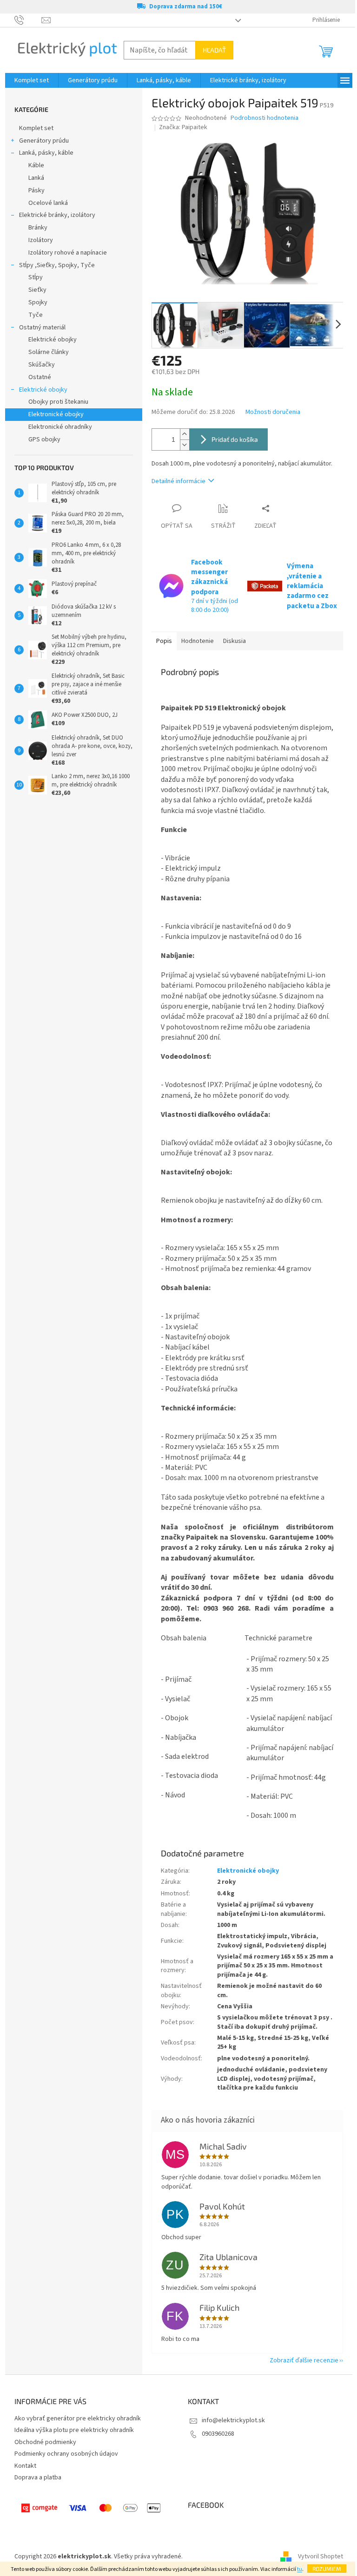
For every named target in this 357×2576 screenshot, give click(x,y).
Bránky (38, 228)
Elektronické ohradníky (60, 427)
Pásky (36, 190)
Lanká (36, 178)
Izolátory (41, 240)
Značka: (183, 127)
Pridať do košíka (235, 439)
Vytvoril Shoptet (321, 2556)
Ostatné (40, 377)
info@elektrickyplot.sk (233, 2420)
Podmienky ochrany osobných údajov (66, 2454)
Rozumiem (327, 2569)
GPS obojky (44, 439)
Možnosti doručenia (273, 412)
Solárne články (49, 352)
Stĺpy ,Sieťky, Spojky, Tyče (57, 265)
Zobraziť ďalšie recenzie (304, 2360)
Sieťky (37, 290)
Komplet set (36, 128)
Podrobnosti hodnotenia (264, 118)
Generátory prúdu (44, 141)
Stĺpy (36, 277)
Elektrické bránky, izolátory (57, 215)
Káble (36, 165)
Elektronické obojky (56, 414)
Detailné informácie (178, 481)
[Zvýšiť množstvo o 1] (185, 434)
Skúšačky (42, 365)
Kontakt (25, 2466)
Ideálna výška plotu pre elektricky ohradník (74, 2430)
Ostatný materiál (42, 328)
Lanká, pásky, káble (46, 153)
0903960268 (218, 2434)
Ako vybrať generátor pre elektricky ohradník (78, 2419)
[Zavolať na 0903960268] (28, 20)
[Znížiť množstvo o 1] (185, 445)
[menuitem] (32, 80)
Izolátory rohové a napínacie (68, 253)
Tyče (36, 315)
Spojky (38, 302)
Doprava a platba (38, 2478)
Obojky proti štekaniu (58, 402)
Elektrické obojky (53, 340)
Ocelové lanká (48, 203)
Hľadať (214, 50)
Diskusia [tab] (235, 641)
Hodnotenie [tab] (198, 641)
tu (300, 2569)
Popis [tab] (164, 641)
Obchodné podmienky (45, 2442)
